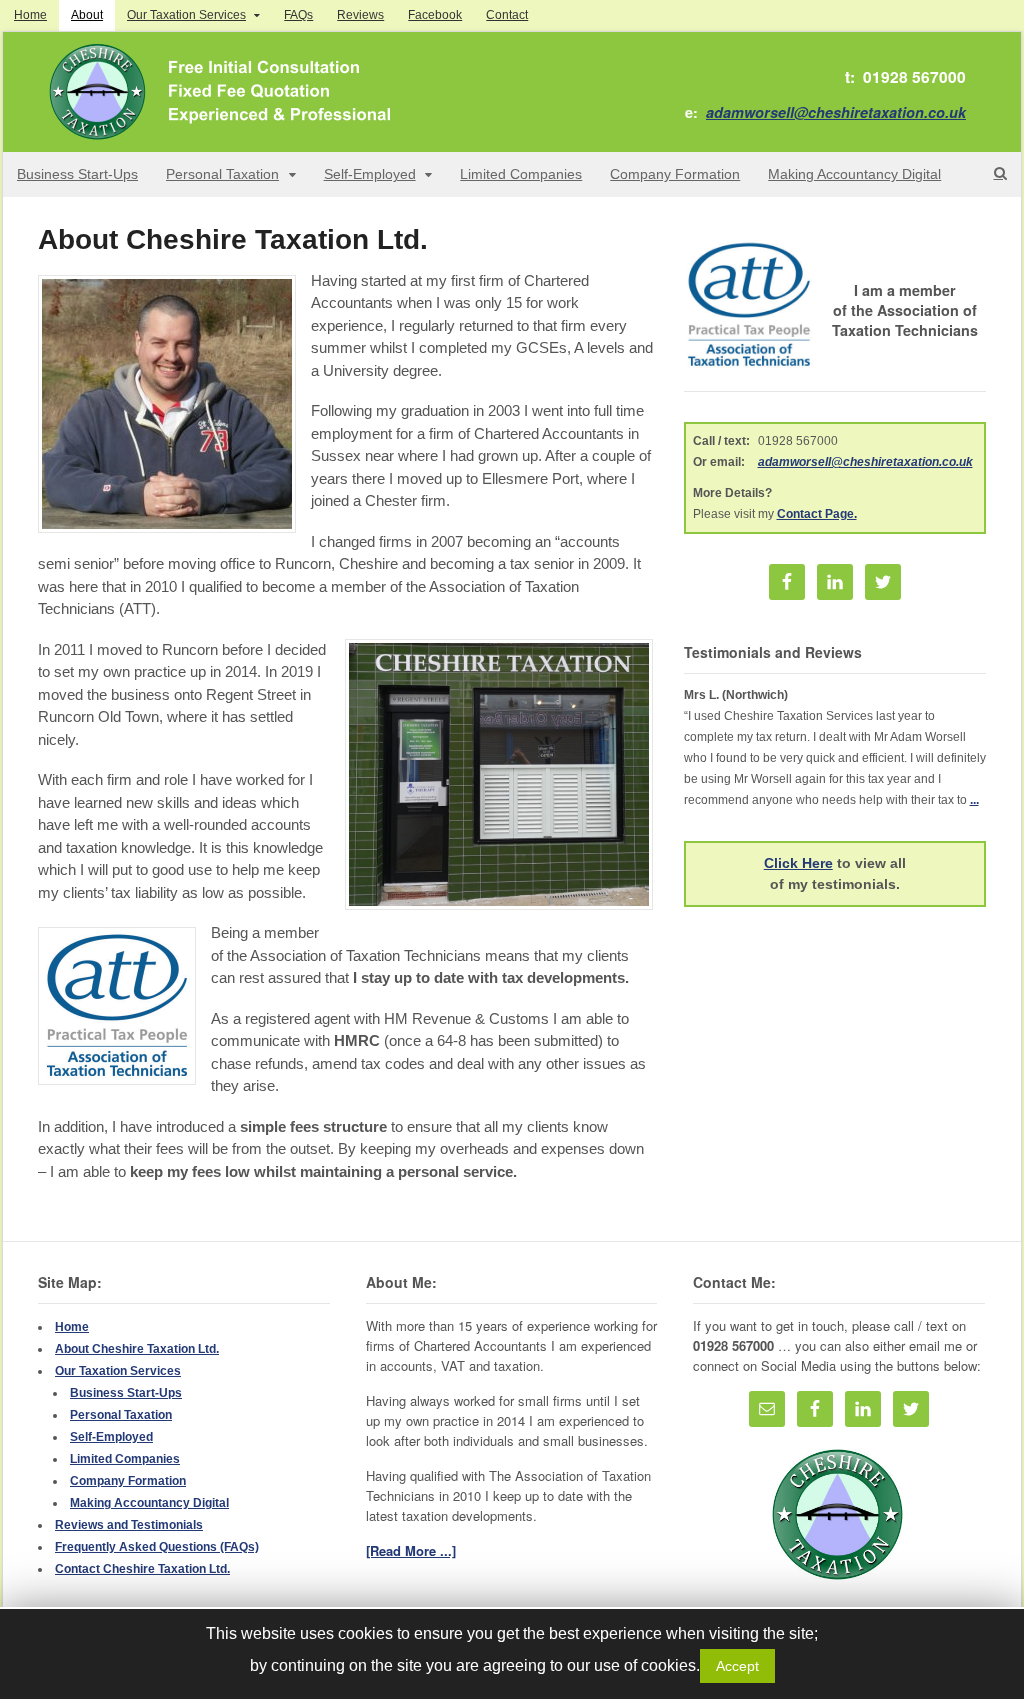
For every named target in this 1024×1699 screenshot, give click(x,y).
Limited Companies (521, 174)
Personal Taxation (222, 174)
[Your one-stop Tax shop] (228, 131)
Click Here (798, 863)
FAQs (298, 15)
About (87, 15)
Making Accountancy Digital (854, 174)
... (974, 800)
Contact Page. (817, 514)
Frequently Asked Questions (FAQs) (157, 1547)
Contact (507, 15)
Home (30, 15)
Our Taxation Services (186, 15)
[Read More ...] (411, 1550)
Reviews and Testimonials (129, 1525)
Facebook (435, 15)
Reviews (360, 15)
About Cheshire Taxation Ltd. (137, 1349)
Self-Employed (370, 174)
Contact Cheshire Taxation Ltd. (142, 1569)
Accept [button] (737, 1666)
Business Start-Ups (77, 174)
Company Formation (675, 174)
